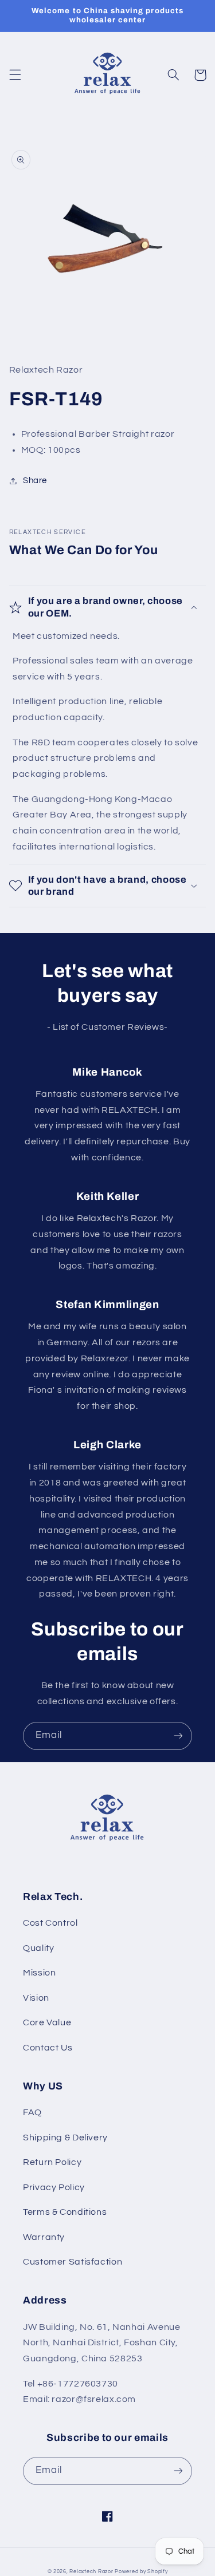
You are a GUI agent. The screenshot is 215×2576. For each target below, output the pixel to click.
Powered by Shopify (141, 2572)
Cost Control (50, 1923)
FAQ (32, 2112)
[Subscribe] (178, 1736)
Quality (38, 1948)
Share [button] (35, 481)
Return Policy (52, 2162)
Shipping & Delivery (65, 2138)
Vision (36, 1998)
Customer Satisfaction (73, 2262)
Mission (39, 1973)
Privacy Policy (54, 2187)
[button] (15, 75)
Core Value (47, 2022)
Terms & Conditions (65, 2212)
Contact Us (48, 2048)
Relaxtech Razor (91, 2572)
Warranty (44, 2237)
